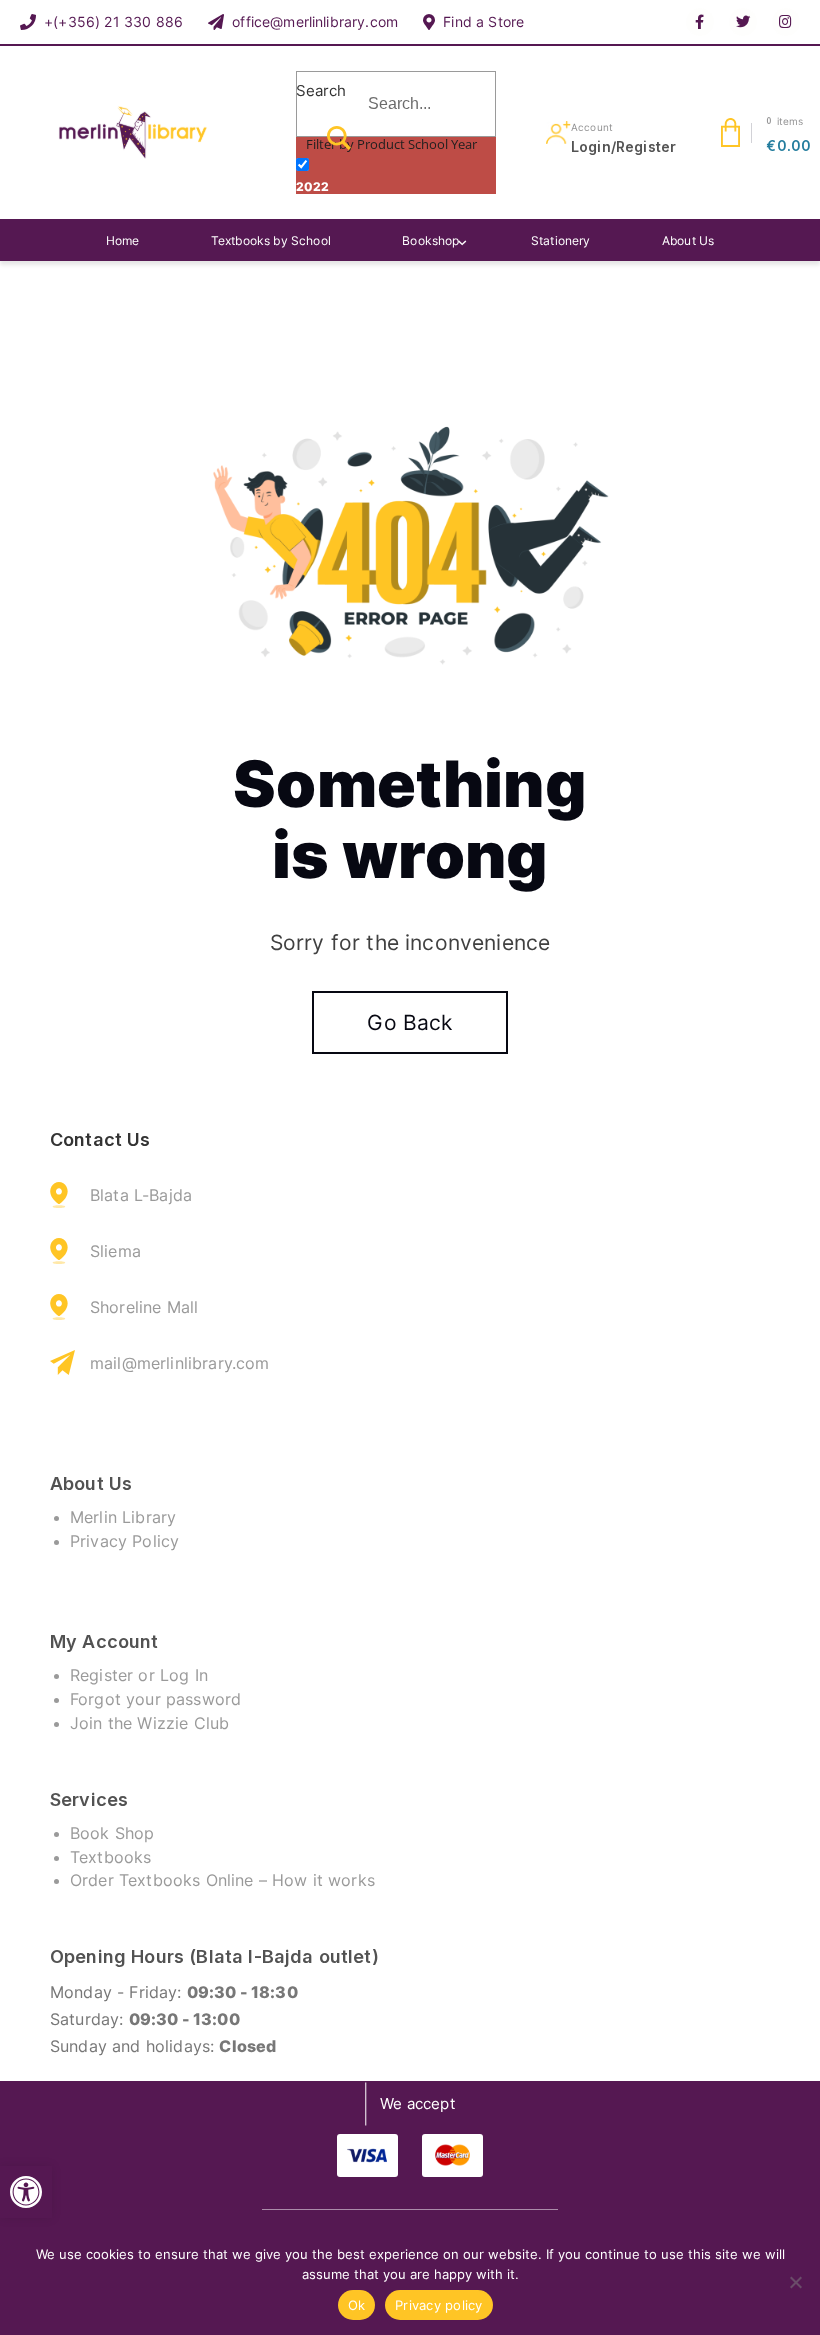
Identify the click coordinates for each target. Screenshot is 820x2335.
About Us (688, 240)
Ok (357, 2305)
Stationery (561, 240)
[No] (795, 2282)
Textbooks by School (271, 240)
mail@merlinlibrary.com (180, 1363)
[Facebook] (700, 22)
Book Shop (112, 1833)
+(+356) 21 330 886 (113, 21)
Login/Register (623, 146)
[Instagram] (786, 22)
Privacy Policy (124, 1541)
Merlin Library (123, 1517)
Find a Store (483, 21)
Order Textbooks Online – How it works (222, 1880)
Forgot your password (155, 1699)
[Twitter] (743, 22)
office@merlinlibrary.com (315, 21)
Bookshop (430, 240)
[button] (26, 2192)
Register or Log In (139, 1675)
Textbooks (110, 1857)
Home (123, 240)
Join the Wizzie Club (149, 1723)
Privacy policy (439, 2305)
